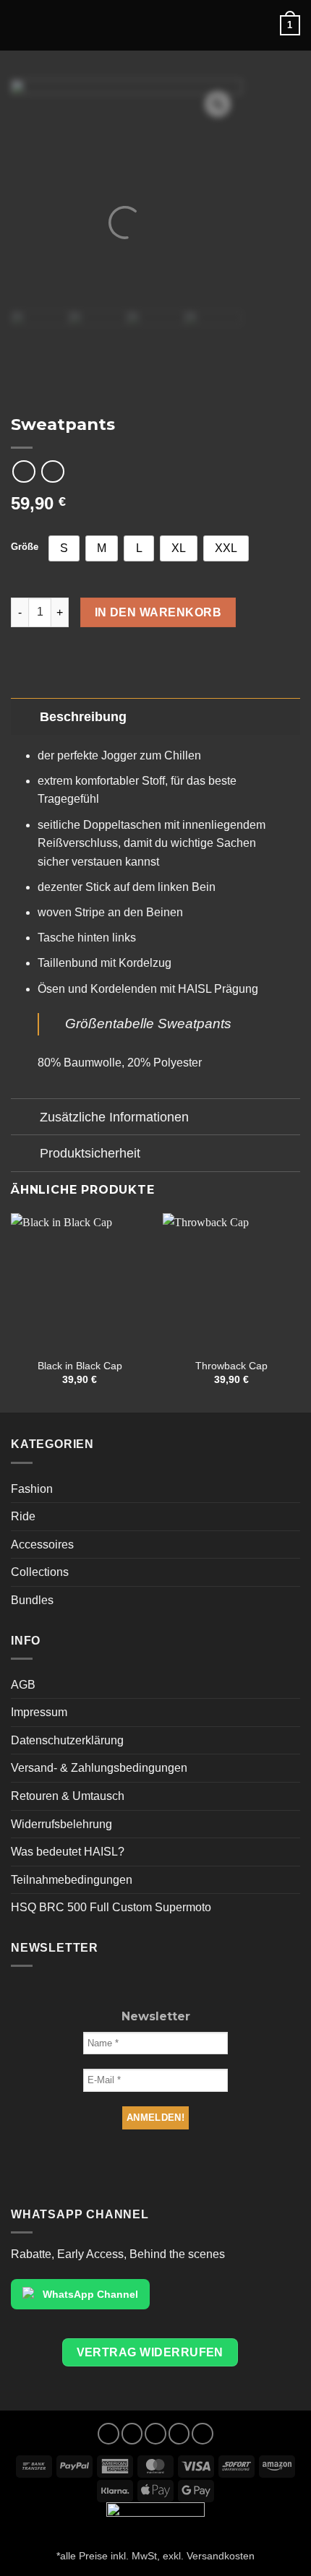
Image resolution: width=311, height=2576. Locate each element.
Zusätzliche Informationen (114, 1117)
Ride (23, 1516)
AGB (23, 1685)
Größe (25, 547)
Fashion (32, 1489)
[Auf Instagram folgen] (132, 2434)
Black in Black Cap (80, 1366)
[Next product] (24, 471)
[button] (175, 25)
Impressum (39, 1712)
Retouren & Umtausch (68, 1796)
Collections (40, 1572)
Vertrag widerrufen (150, 2352)
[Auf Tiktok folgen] (155, 2434)
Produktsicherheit (90, 1153)
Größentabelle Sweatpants (148, 1024)
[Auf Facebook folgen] (108, 2434)
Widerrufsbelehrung (61, 1824)
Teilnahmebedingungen (72, 1880)
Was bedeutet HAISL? (68, 1852)
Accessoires (42, 1545)
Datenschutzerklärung (67, 1740)
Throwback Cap (231, 1366)
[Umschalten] (25, 716)
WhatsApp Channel (90, 2294)
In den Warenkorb (158, 612)
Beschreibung (83, 717)
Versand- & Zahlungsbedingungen (99, 1768)
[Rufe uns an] (179, 2434)
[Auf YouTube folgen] (203, 2434)
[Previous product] (52, 471)
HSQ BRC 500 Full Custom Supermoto (111, 1907)
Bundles (32, 1600)
